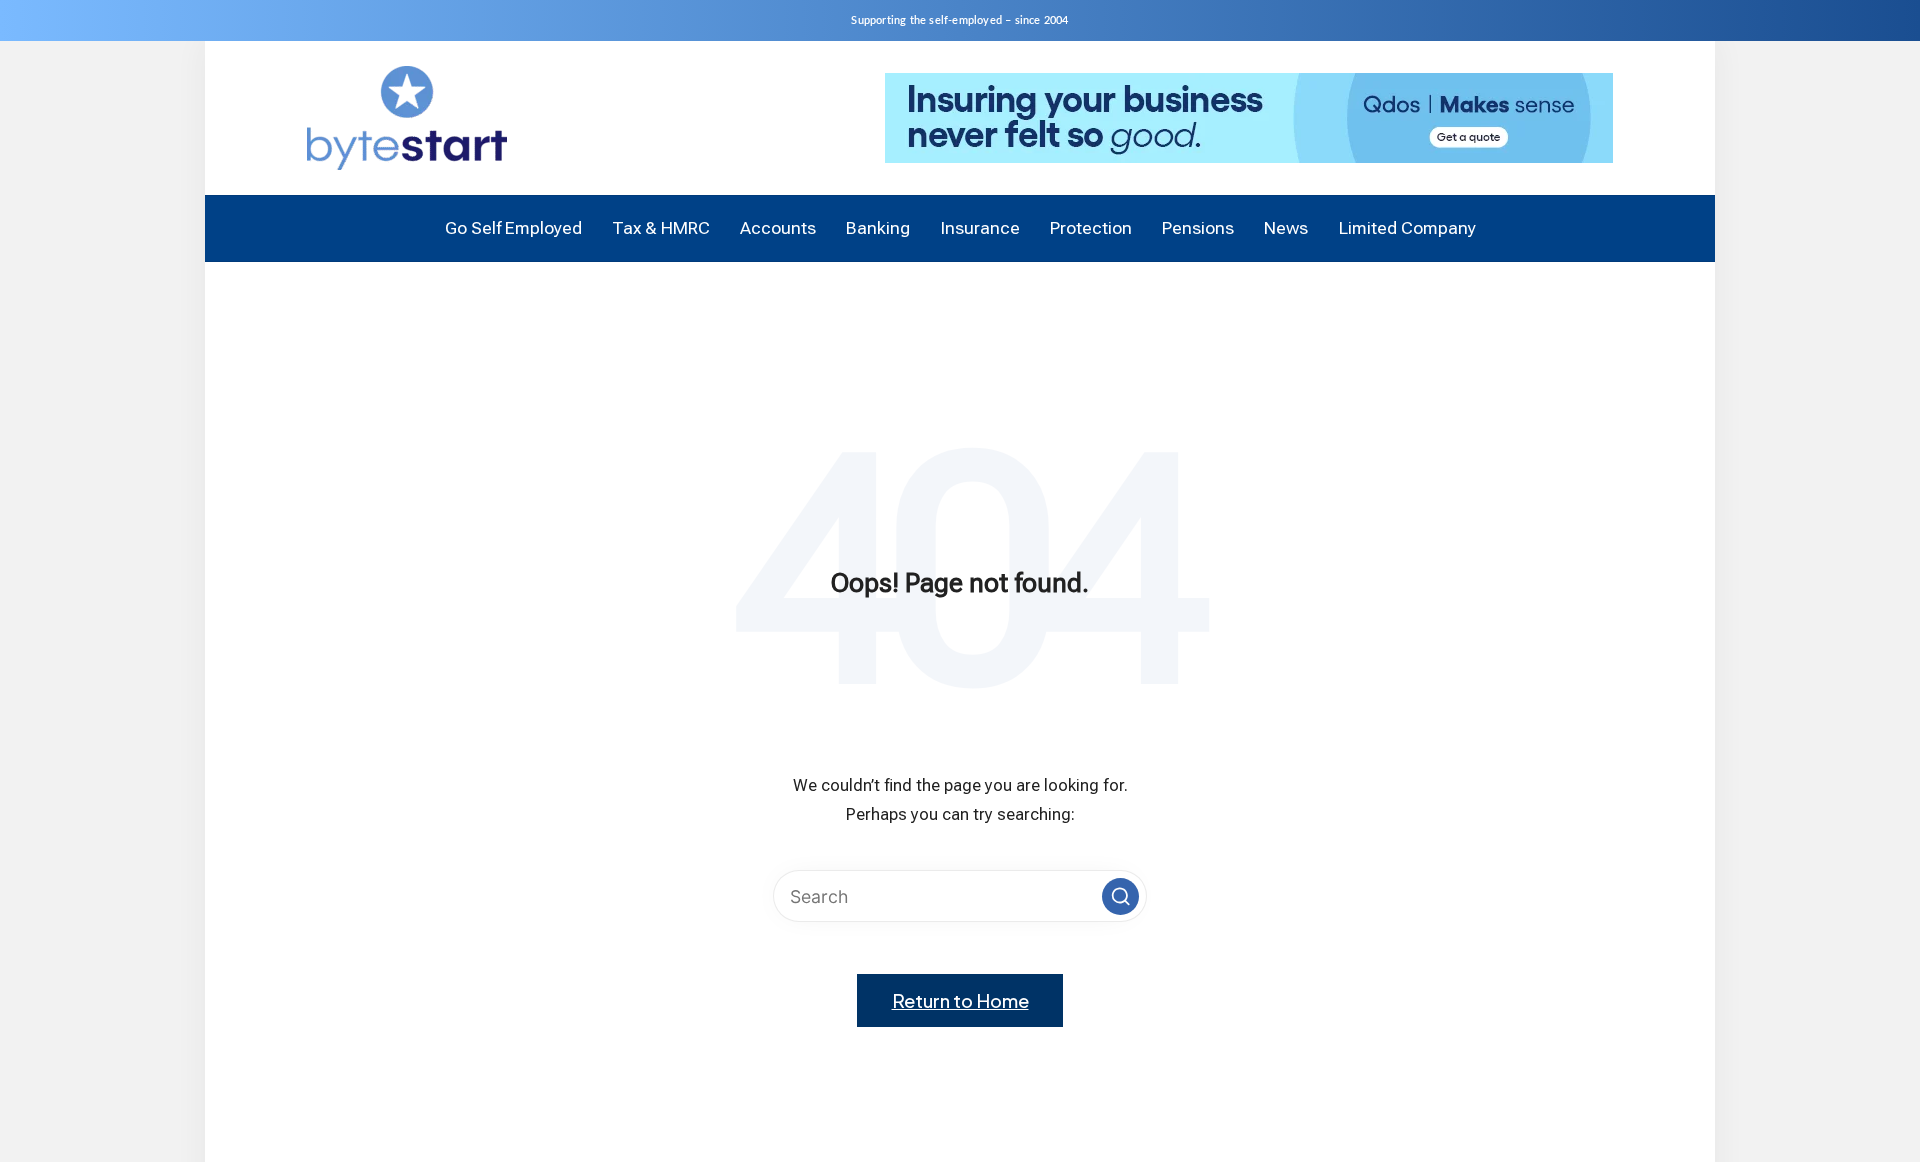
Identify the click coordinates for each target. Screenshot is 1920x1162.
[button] (1120, 896)
